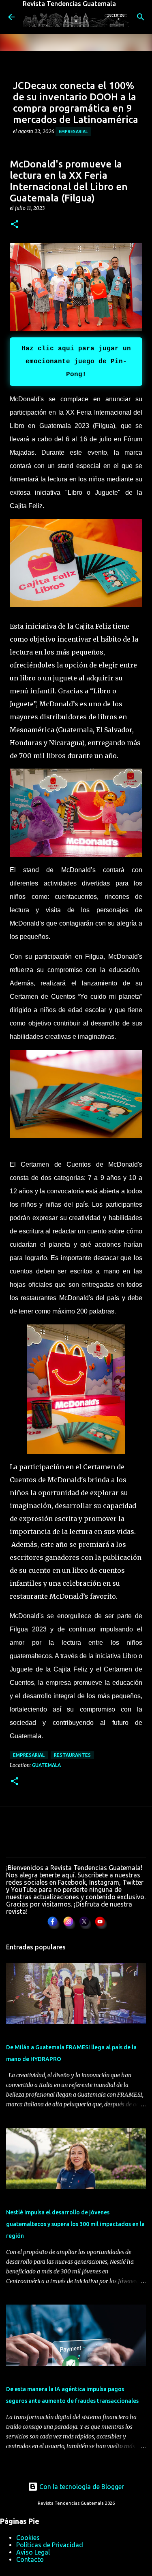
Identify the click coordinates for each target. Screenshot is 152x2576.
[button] (15, 225)
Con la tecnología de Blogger (81, 2487)
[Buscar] (141, 17)
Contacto (30, 2559)
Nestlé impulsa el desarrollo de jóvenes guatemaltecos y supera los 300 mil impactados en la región (75, 2224)
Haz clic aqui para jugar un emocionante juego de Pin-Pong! (76, 362)
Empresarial (73, 131)
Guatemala (46, 1765)
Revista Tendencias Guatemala (69, 4)
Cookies (28, 2538)
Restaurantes (72, 1755)
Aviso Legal (33, 2552)
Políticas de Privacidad (50, 2545)
